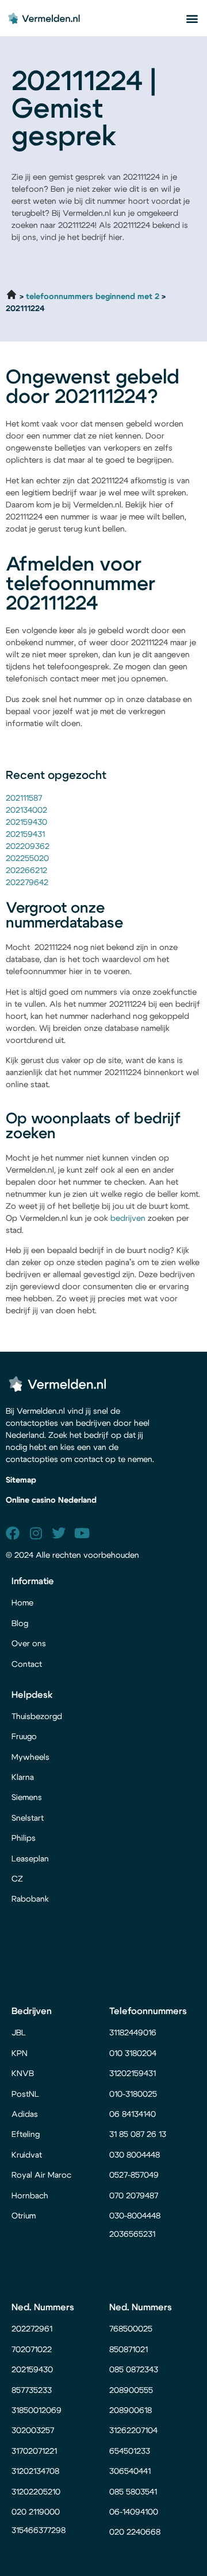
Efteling (26, 2135)
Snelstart (28, 1818)
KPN (20, 2054)
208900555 (131, 2391)
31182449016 (133, 2033)
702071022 (33, 2350)
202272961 (32, 2329)
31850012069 (37, 2411)
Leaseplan (30, 1859)
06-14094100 (134, 2512)
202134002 (26, 810)
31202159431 (133, 2074)
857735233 (32, 2391)
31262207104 (133, 2431)
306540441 (130, 2472)
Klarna (23, 1778)
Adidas (25, 2115)
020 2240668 (135, 2532)
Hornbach (30, 2196)
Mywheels (30, 1758)
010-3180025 (133, 2094)
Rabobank (30, 1899)
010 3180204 (133, 2054)
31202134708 (35, 2472)
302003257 (33, 2431)
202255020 (27, 859)
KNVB (23, 2074)
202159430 (26, 823)
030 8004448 (135, 2155)
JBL (19, 2033)
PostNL (25, 2094)
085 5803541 (133, 2492)
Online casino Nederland (51, 1500)
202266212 (26, 871)
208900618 (131, 2411)
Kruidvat (27, 2155)
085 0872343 (134, 2370)
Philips (24, 1838)
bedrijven (128, 1219)
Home (22, 1603)
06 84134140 (133, 2115)
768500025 (131, 2329)
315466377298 (39, 2531)
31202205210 (36, 2492)
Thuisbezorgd (37, 1717)
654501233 (130, 2451)
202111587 (24, 798)
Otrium (24, 2216)
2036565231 (132, 2234)
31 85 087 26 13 (138, 2135)
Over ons (29, 1644)
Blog (20, 1624)
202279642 (27, 883)
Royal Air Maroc (43, 2175)
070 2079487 (134, 2196)
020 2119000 (36, 2512)
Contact (27, 1665)
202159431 (25, 835)
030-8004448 (135, 2216)
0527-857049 (134, 2175)
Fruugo (24, 1737)
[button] (192, 18)
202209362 (28, 847)
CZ (17, 1879)
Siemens (27, 1798)
